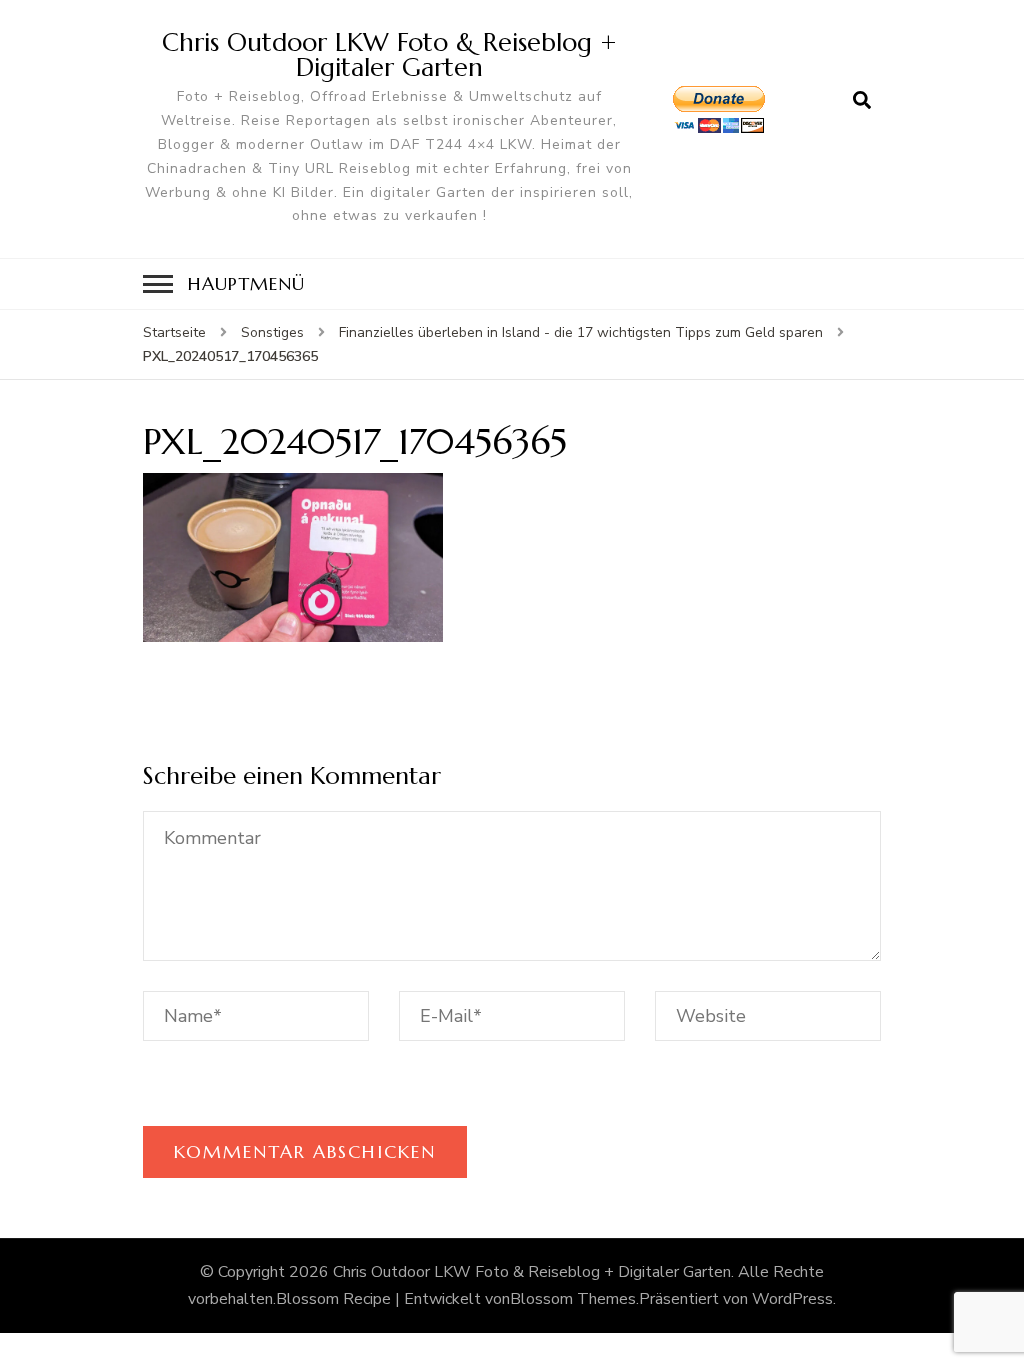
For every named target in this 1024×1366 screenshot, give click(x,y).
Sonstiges (272, 332)
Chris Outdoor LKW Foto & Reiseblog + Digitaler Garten (389, 54)
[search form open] (862, 101)
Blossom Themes (573, 1299)
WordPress (792, 1299)
